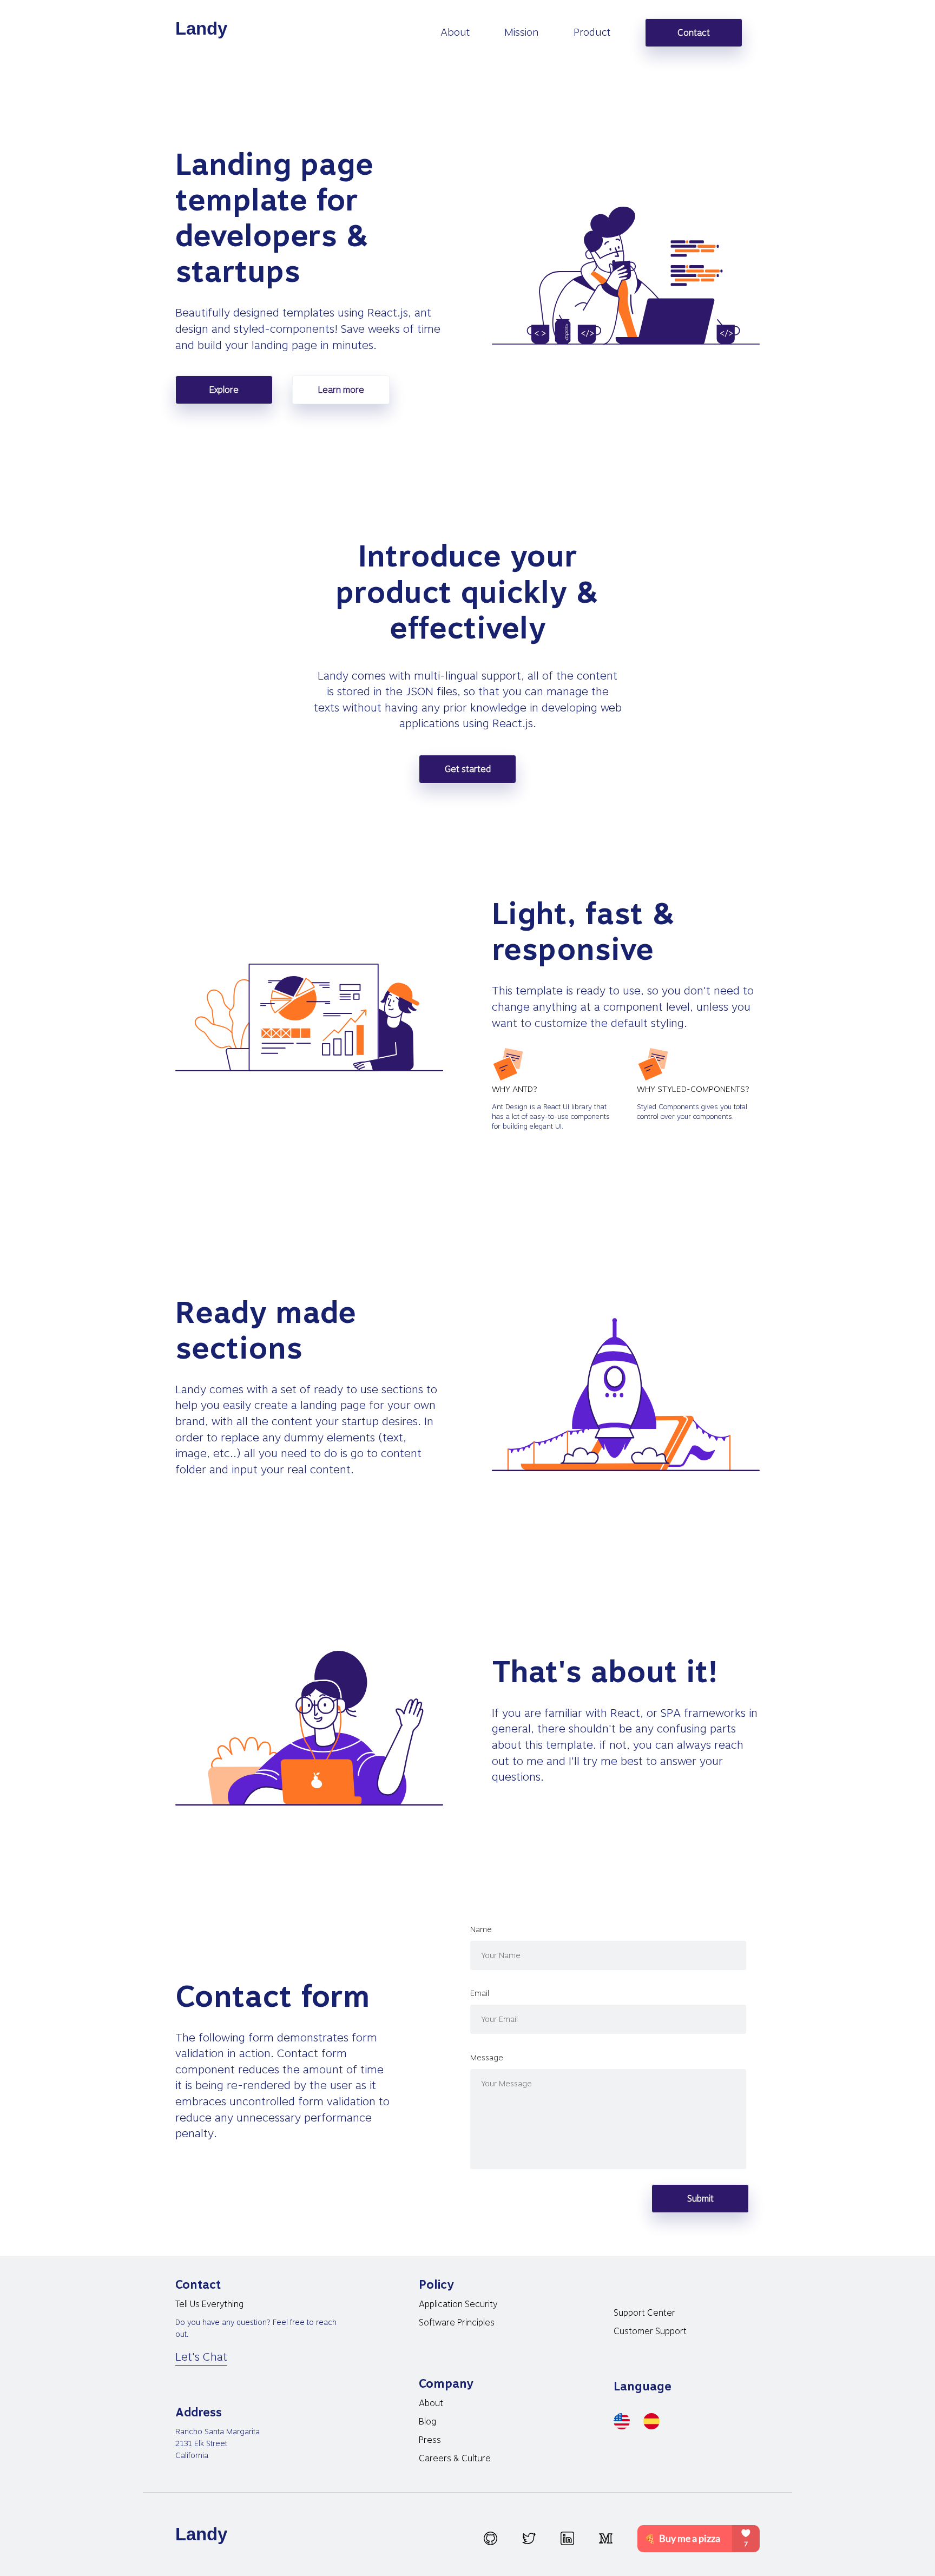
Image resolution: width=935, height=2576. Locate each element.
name (481, 1929)
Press (430, 2440)
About (431, 2403)
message (487, 2058)
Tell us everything (209, 2304)
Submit (700, 2199)
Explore (224, 390)
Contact (694, 33)
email (480, 1993)
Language (643, 2386)
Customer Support (650, 2331)
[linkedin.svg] (567, 2538)
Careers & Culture (455, 2458)
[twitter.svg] (529, 2538)
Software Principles (457, 2323)
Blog (427, 2422)
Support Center (644, 2313)
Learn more (341, 390)
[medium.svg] (606, 2538)
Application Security (458, 2304)
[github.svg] (490, 2538)
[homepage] (203, 30)
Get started (468, 769)
